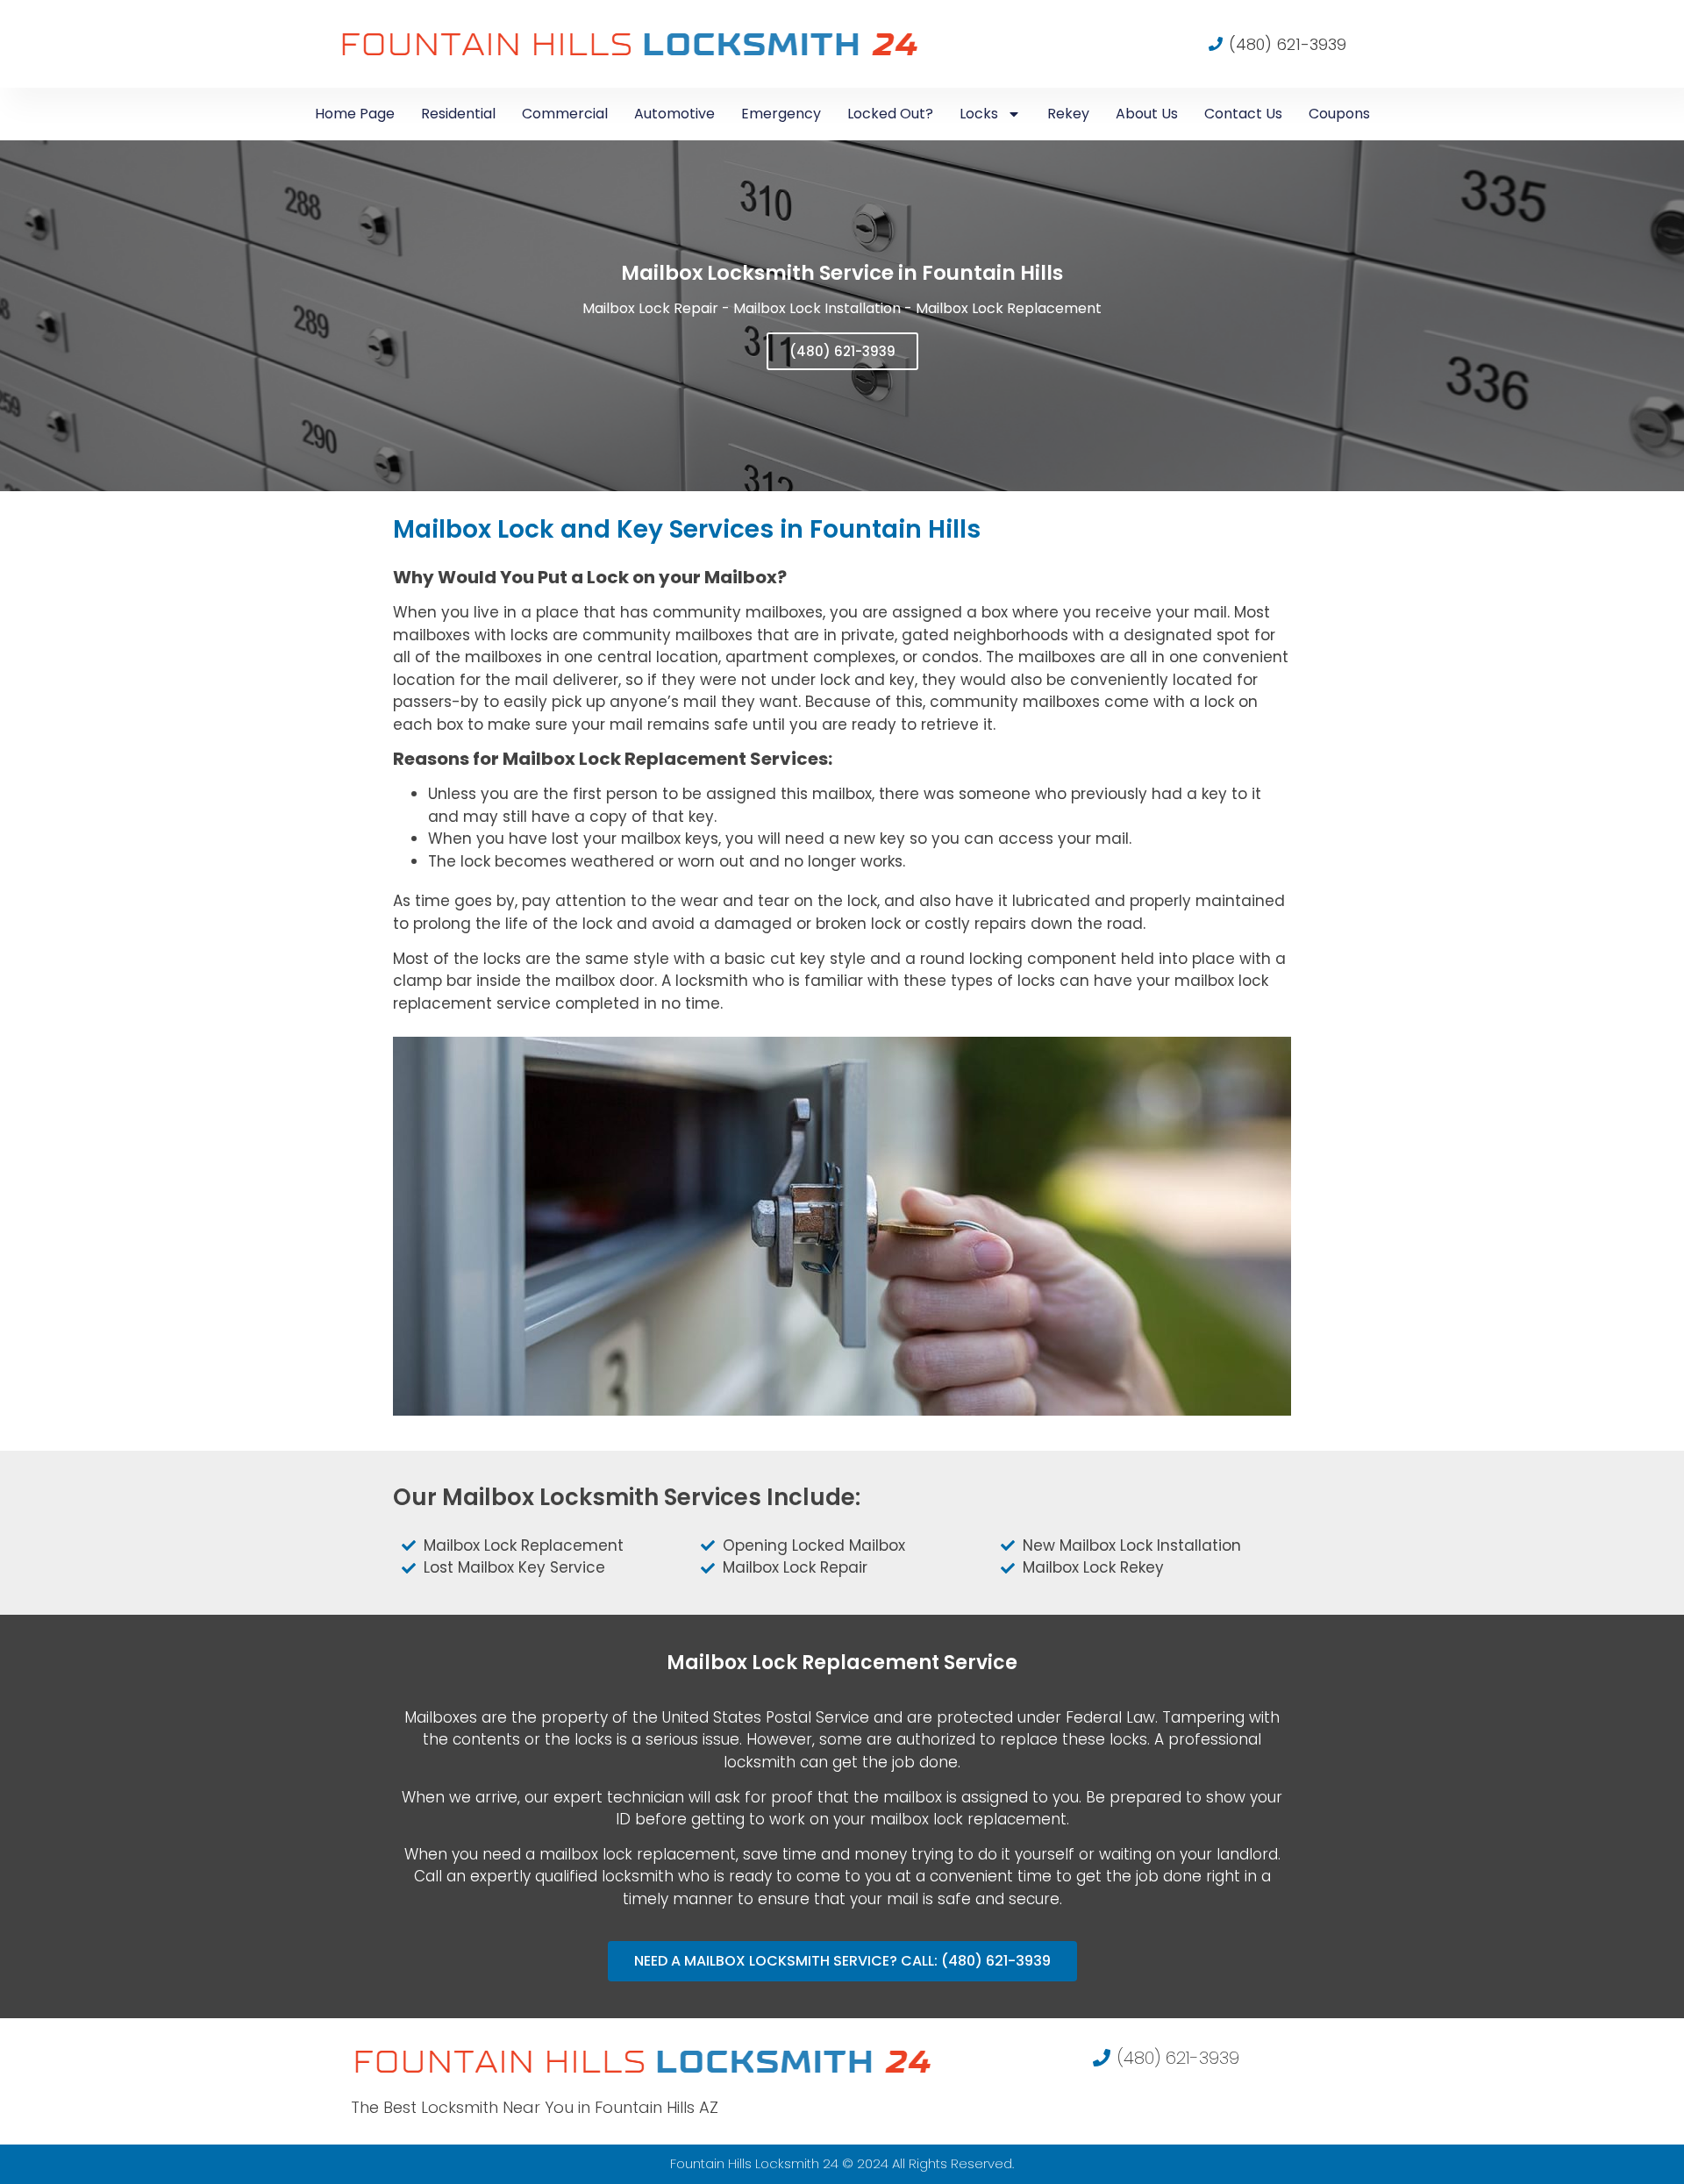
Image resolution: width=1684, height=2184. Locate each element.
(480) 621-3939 (842, 351)
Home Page (355, 114)
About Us (1147, 114)
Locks (979, 114)
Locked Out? (890, 114)
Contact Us (1243, 114)
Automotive (674, 114)
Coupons (1339, 114)
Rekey (1068, 114)
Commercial (565, 114)
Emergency (781, 114)
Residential (458, 114)
